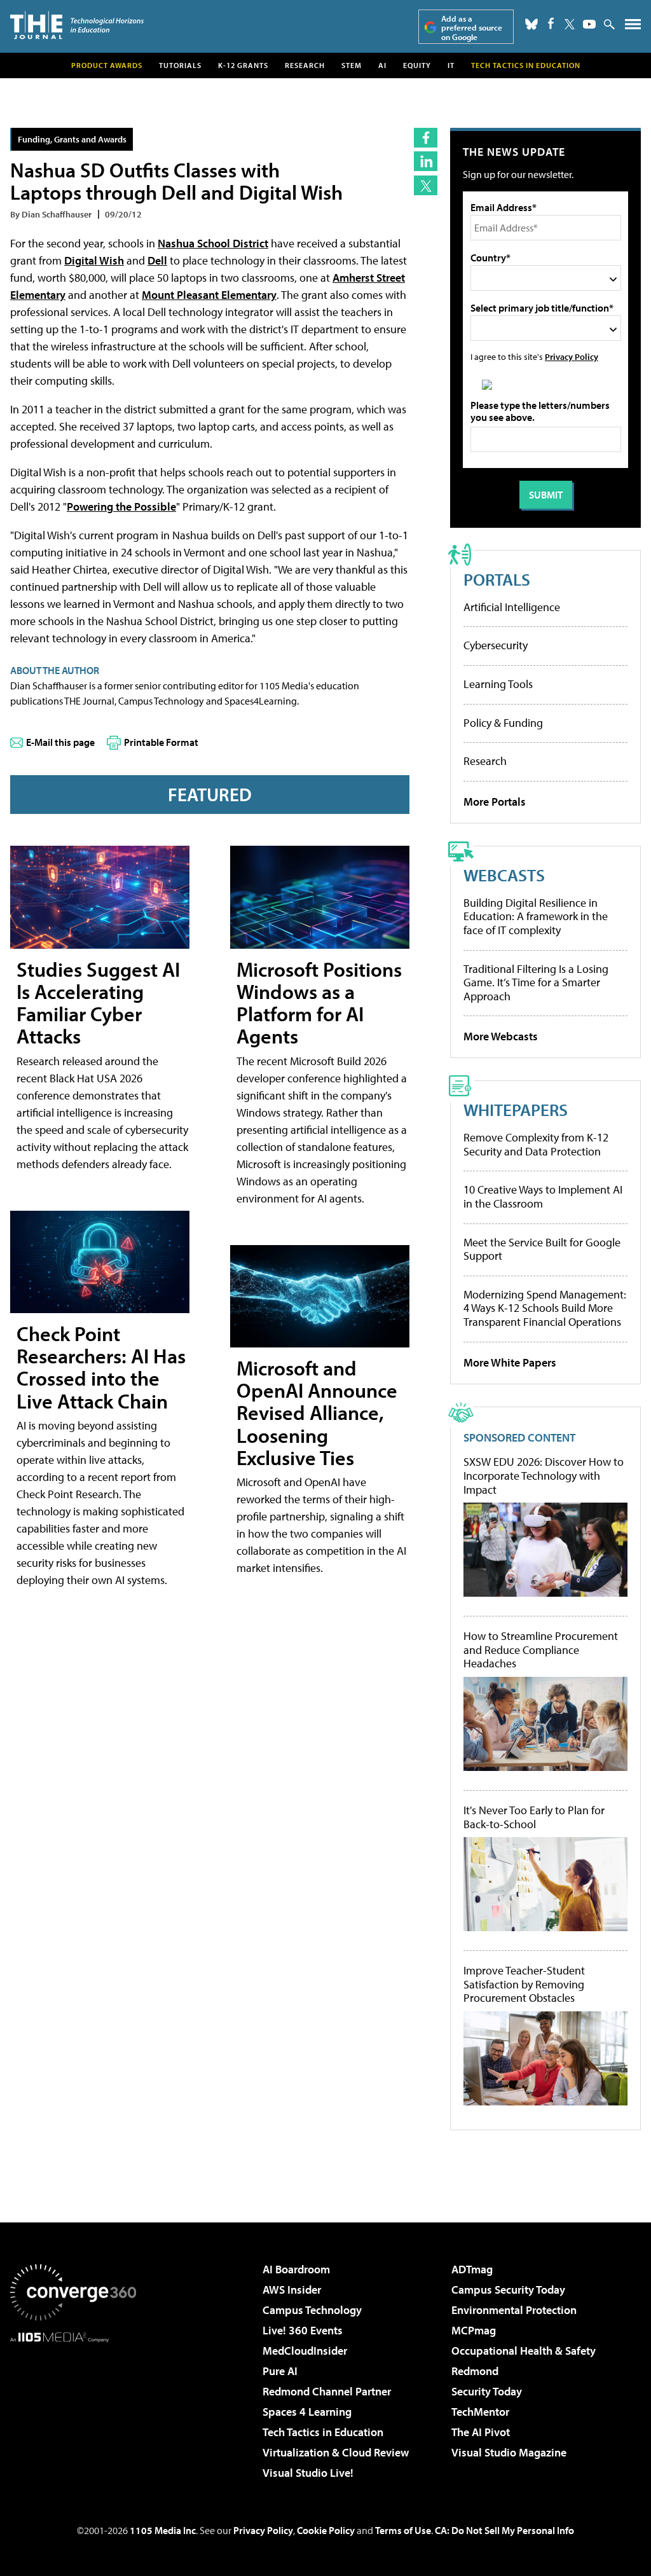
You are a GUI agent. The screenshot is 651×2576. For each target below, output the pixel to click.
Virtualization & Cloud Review (336, 2452)
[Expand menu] (633, 27)
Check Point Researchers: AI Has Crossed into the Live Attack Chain (101, 1367)
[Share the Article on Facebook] (426, 138)
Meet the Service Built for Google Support (542, 1249)
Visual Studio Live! (308, 2473)
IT (451, 65)
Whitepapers (516, 1109)
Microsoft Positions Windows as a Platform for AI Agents (319, 1003)
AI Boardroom (296, 2269)
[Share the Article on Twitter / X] (426, 185)
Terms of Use (403, 2530)
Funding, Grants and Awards (72, 139)
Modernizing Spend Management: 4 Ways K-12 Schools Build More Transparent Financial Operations (545, 1308)
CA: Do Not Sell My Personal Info (504, 2530)
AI (382, 65)
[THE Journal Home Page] (77, 25)
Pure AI (280, 2371)
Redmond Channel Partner (327, 2391)
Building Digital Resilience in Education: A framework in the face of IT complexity (536, 916)
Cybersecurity (496, 645)
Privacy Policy (572, 356)
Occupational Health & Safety (524, 2351)
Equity (417, 65)
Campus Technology (312, 2310)
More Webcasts (501, 1036)
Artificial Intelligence (512, 607)
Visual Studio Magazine (509, 2452)
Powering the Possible (121, 506)
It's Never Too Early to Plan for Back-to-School (534, 1817)
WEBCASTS (504, 875)
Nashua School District (213, 243)
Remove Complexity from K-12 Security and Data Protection (536, 1144)
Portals (497, 579)
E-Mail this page (60, 742)
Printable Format (161, 742)
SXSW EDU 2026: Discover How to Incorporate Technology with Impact (544, 1476)
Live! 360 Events (303, 2330)
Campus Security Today (508, 2290)
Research (305, 65)
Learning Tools (498, 684)
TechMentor (480, 2412)
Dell (157, 260)
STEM (352, 65)
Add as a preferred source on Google (472, 28)
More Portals (495, 802)
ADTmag (472, 2269)
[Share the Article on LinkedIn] (426, 161)
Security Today (487, 2391)
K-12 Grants (243, 65)
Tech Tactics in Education (323, 2432)
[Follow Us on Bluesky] (531, 24)
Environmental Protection (514, 2310)
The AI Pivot (481, 2432)
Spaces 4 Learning (307, 2412)
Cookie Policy (326, 2530)
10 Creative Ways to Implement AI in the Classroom (543, 1196)
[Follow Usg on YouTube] (589, 24)
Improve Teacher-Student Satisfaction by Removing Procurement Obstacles (524, 1984)
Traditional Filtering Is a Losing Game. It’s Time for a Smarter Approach (536, 982)
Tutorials (180, 65)
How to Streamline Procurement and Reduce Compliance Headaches (541, 1650)
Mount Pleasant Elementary (209, 295)
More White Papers (510, 1362)
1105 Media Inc (163, 2530)
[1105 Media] (73, 2407)
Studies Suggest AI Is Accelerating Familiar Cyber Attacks (98, 1003)
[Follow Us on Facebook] (551, 23)
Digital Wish (94, 260)
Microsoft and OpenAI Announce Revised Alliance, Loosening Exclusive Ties (317, 1413)
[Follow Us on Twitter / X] (570, 24)
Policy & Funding (503, 723)
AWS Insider (292, 2290)
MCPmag (474, 2330)
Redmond (475, 2371)
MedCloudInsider (305, 2351)
